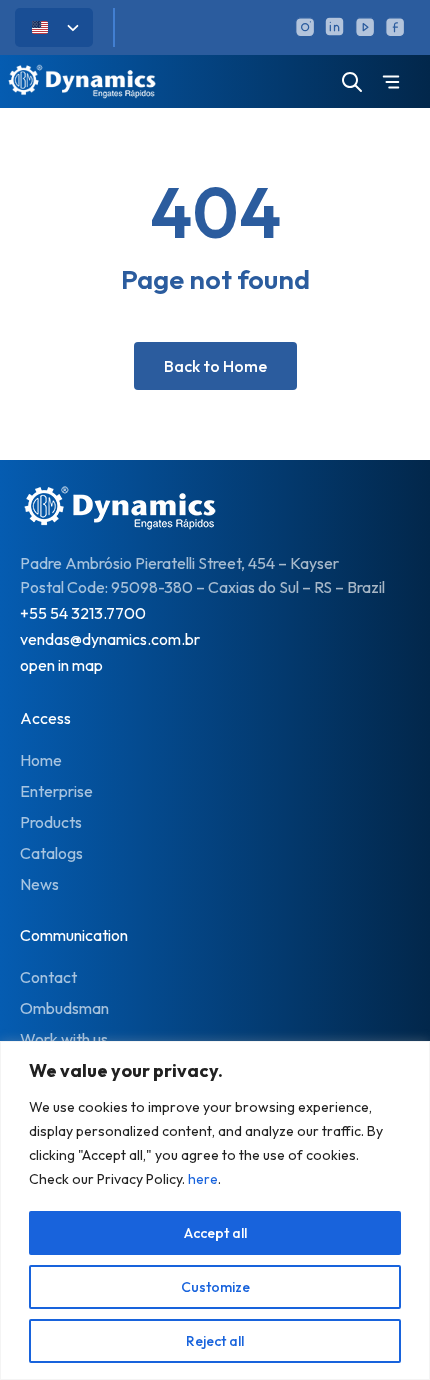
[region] (215, 1210)
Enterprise (56, 791)
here (203, 1179)
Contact (48, 977)
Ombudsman (64, 1008)
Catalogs (51, 853)
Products (51, 822)
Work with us (64, 1039)
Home (41, 760)
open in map (61, 665)
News (39, 884)
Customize (215, 1287)
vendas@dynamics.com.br (110, 639)
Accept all (215, 1233)
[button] (390, 84)
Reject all (215, 1341)
